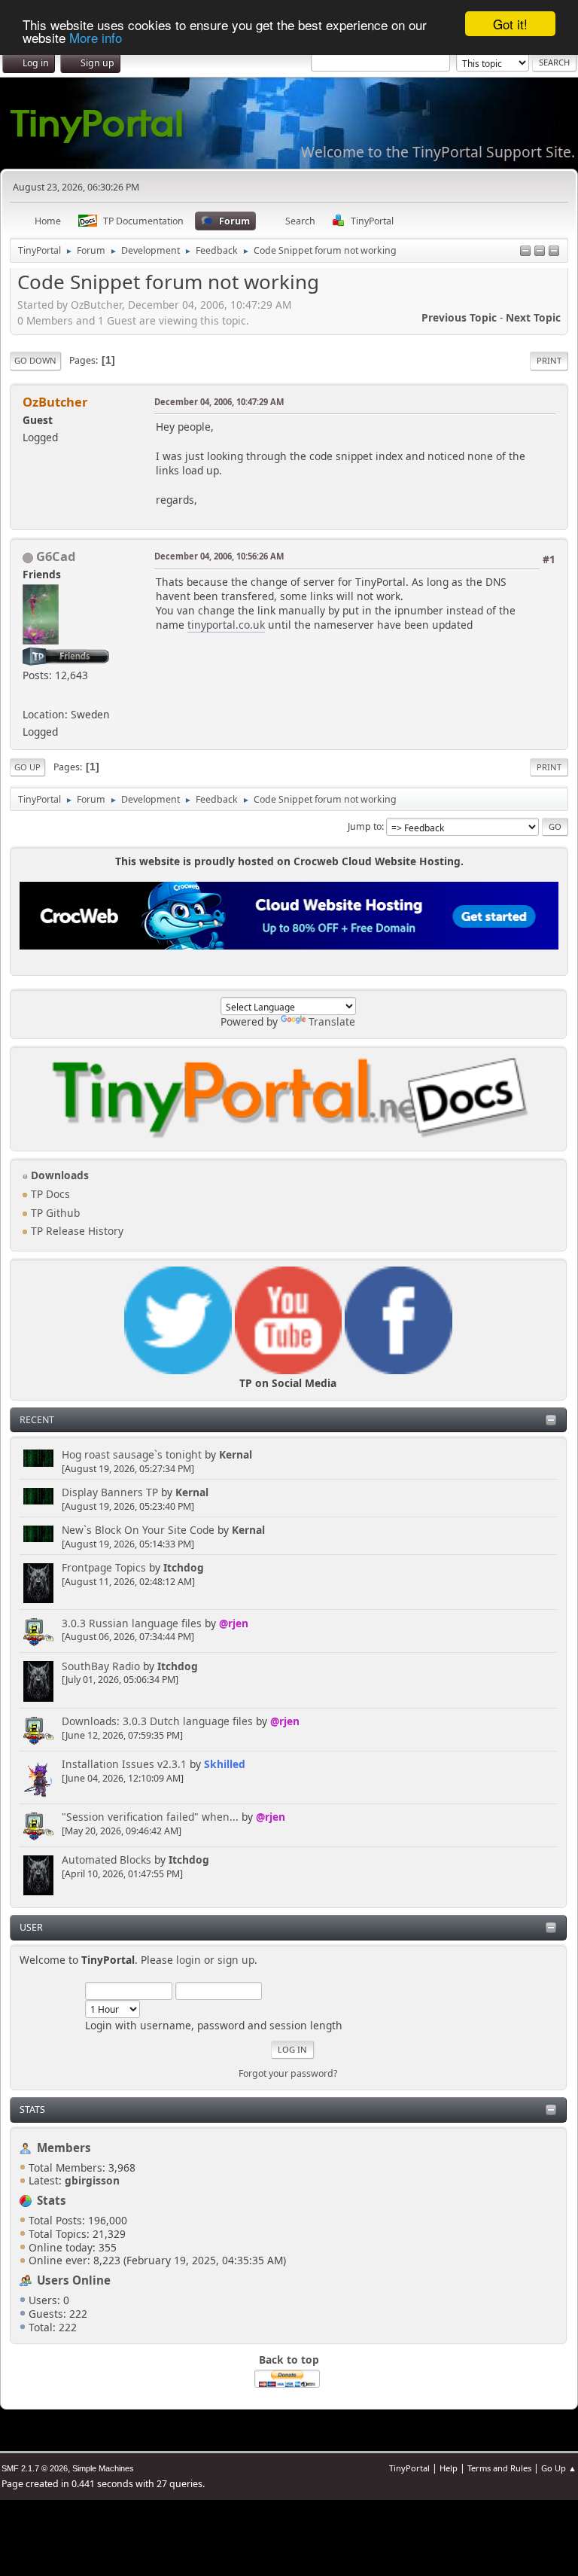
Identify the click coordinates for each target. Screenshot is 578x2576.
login (189, 1960)
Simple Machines (103, 2468)
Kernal (236, 1454)
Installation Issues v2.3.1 (124, 1764)
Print (549, 360)
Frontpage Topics (104, 1567)
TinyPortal (409, 2468)
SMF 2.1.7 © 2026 (35, 2468)
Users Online (74, 2280)
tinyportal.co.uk (226, 625)
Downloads (58, 1175)
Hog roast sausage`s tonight (132, 1454)
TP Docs (49, 1194)
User (31, 1927)
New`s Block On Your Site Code (138, 1530)
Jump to (365, 826)
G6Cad (56, 556)
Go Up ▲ (559, 2468)
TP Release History (76, 1231)
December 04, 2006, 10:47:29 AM (219, 402)
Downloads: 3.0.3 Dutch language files (157, 1721)
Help (449, 2468)
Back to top (289, 2360)
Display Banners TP (110, 1492)
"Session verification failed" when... (150, 1817)
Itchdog (184, 1567)
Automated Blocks (106, 1860)
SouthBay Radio (101, 1666)
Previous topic (459, 317)
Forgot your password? (288, 2073)
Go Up (27, 767)
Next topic (533, 317)
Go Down (35, 360)
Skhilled (225, 1764)
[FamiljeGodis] (29, 695)
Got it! (510, 24)
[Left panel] (525, 252)
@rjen (234, 1623)
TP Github (54, 1213)
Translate (332, 1021)
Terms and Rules (499, 2468)
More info (96, 37)
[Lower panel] (540, 252)
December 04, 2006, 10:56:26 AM (219, 556)
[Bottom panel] (554, 252)
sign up (236, 1960)
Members (64, 2148)
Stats (32, 2110)
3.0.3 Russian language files (132, 1623)
